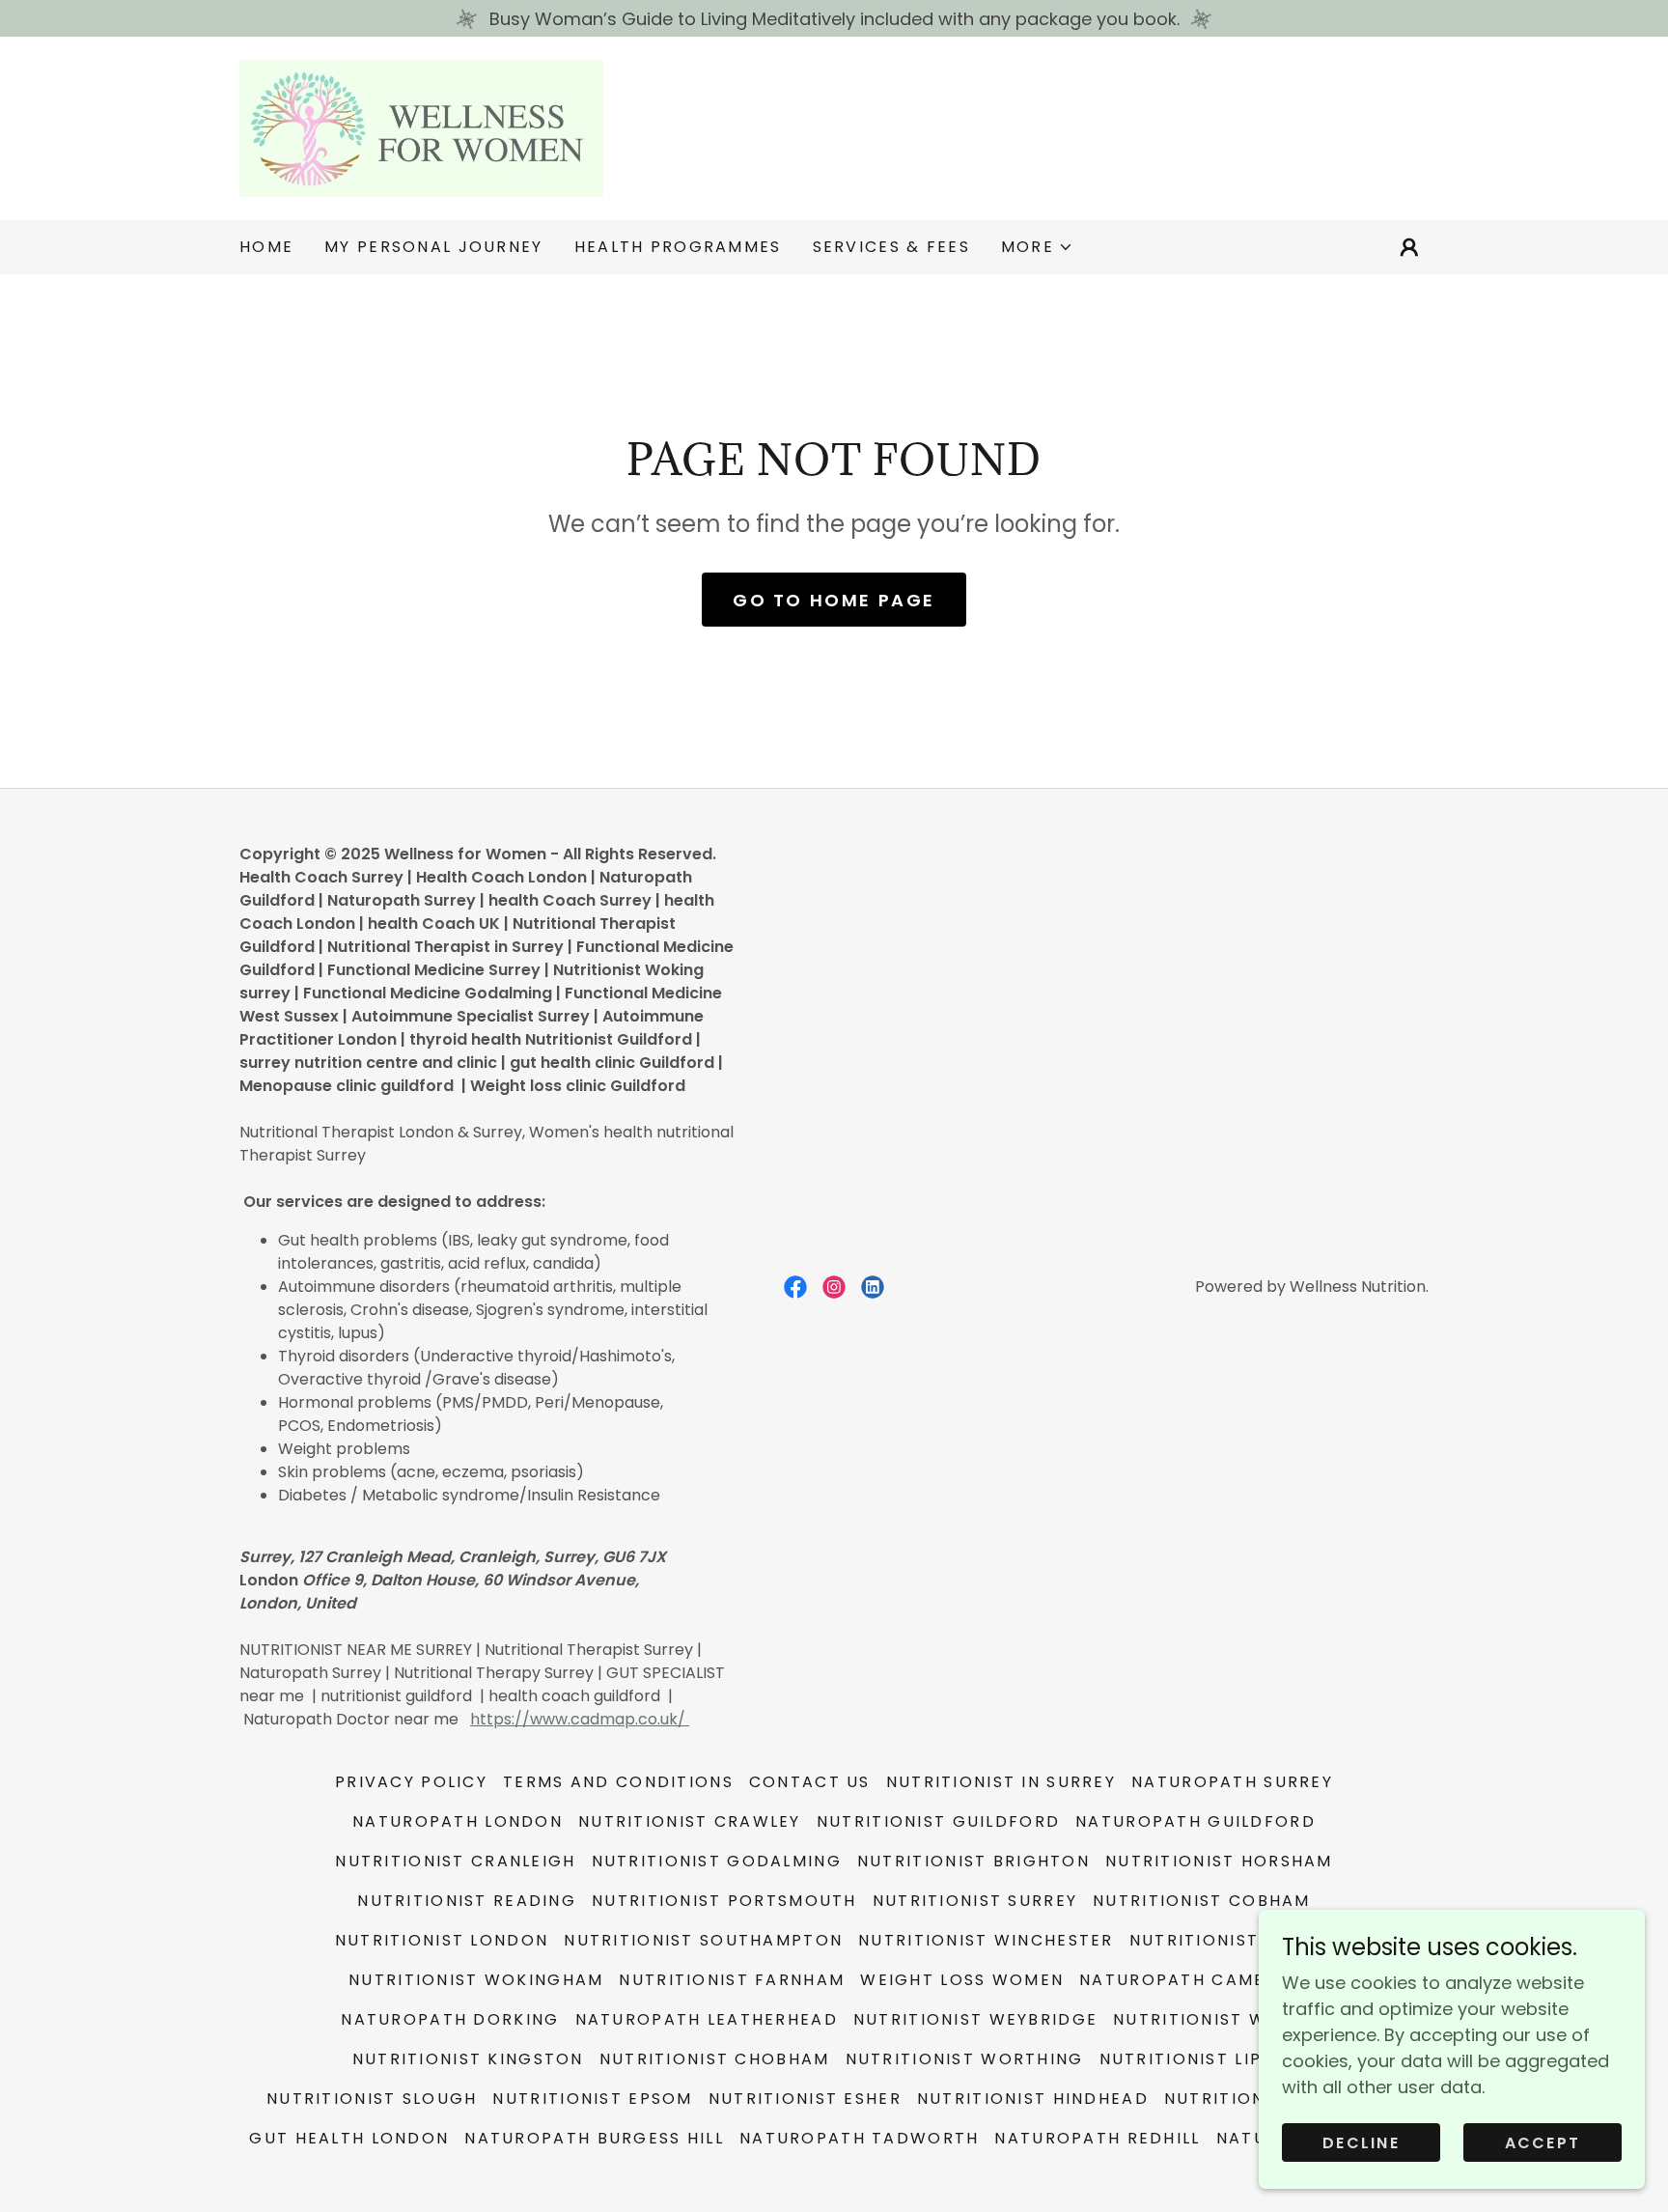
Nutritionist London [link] (442, 1940)
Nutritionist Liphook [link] (1208, 2059)
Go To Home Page (834, 600)
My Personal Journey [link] (433, 247)
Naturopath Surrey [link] (1232, 1782)
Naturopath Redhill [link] (1097, 2138)
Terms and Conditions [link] (618, 1782)
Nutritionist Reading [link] (467, 1901)
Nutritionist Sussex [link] (1231, 1940)
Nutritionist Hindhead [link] (1033, 2099)
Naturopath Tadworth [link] (859, 2138)
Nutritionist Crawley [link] (690, 1821)
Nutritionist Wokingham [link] (476, 1980)
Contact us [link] (810, 1782)
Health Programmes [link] (678, 247)
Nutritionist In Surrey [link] (1001, 1782)
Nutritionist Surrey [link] (975, 1901)
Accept (1543, 2143)
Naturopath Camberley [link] (1199, 1980)
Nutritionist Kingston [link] (468, 2059)
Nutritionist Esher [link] (805, 2099)
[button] (1037, 247)
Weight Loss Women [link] (962, 1980)
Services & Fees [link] (891, 247)
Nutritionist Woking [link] (1220, 2019)
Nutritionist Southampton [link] (703, 1940)
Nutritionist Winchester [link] (986, 1940)
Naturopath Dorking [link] (450, 2019)
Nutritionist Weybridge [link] (975, 2019)
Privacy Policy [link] (411, 1782)
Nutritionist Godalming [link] (717, 1861)
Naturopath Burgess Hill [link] (594, 2138)
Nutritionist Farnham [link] (732, 1980)
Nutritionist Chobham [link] (715, 2059)
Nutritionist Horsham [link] (1219, 1861)
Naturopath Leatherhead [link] (707, 2019)
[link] (421, 127)
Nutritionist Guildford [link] (938, 1821)
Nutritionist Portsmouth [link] (724, 1901)
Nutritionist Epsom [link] (592, 2099)
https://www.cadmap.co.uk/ (580, 1719)
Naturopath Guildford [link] (1195, 1821)
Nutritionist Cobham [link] (1201, 1901)
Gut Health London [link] (349, 2138)
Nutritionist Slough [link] (372, 2099)
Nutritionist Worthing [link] (965, 2059)
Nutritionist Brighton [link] (973, 1861)
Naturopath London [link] (458, 1821)
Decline (1361, 2143)
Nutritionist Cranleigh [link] (455, 1861)
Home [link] (266, 247)
